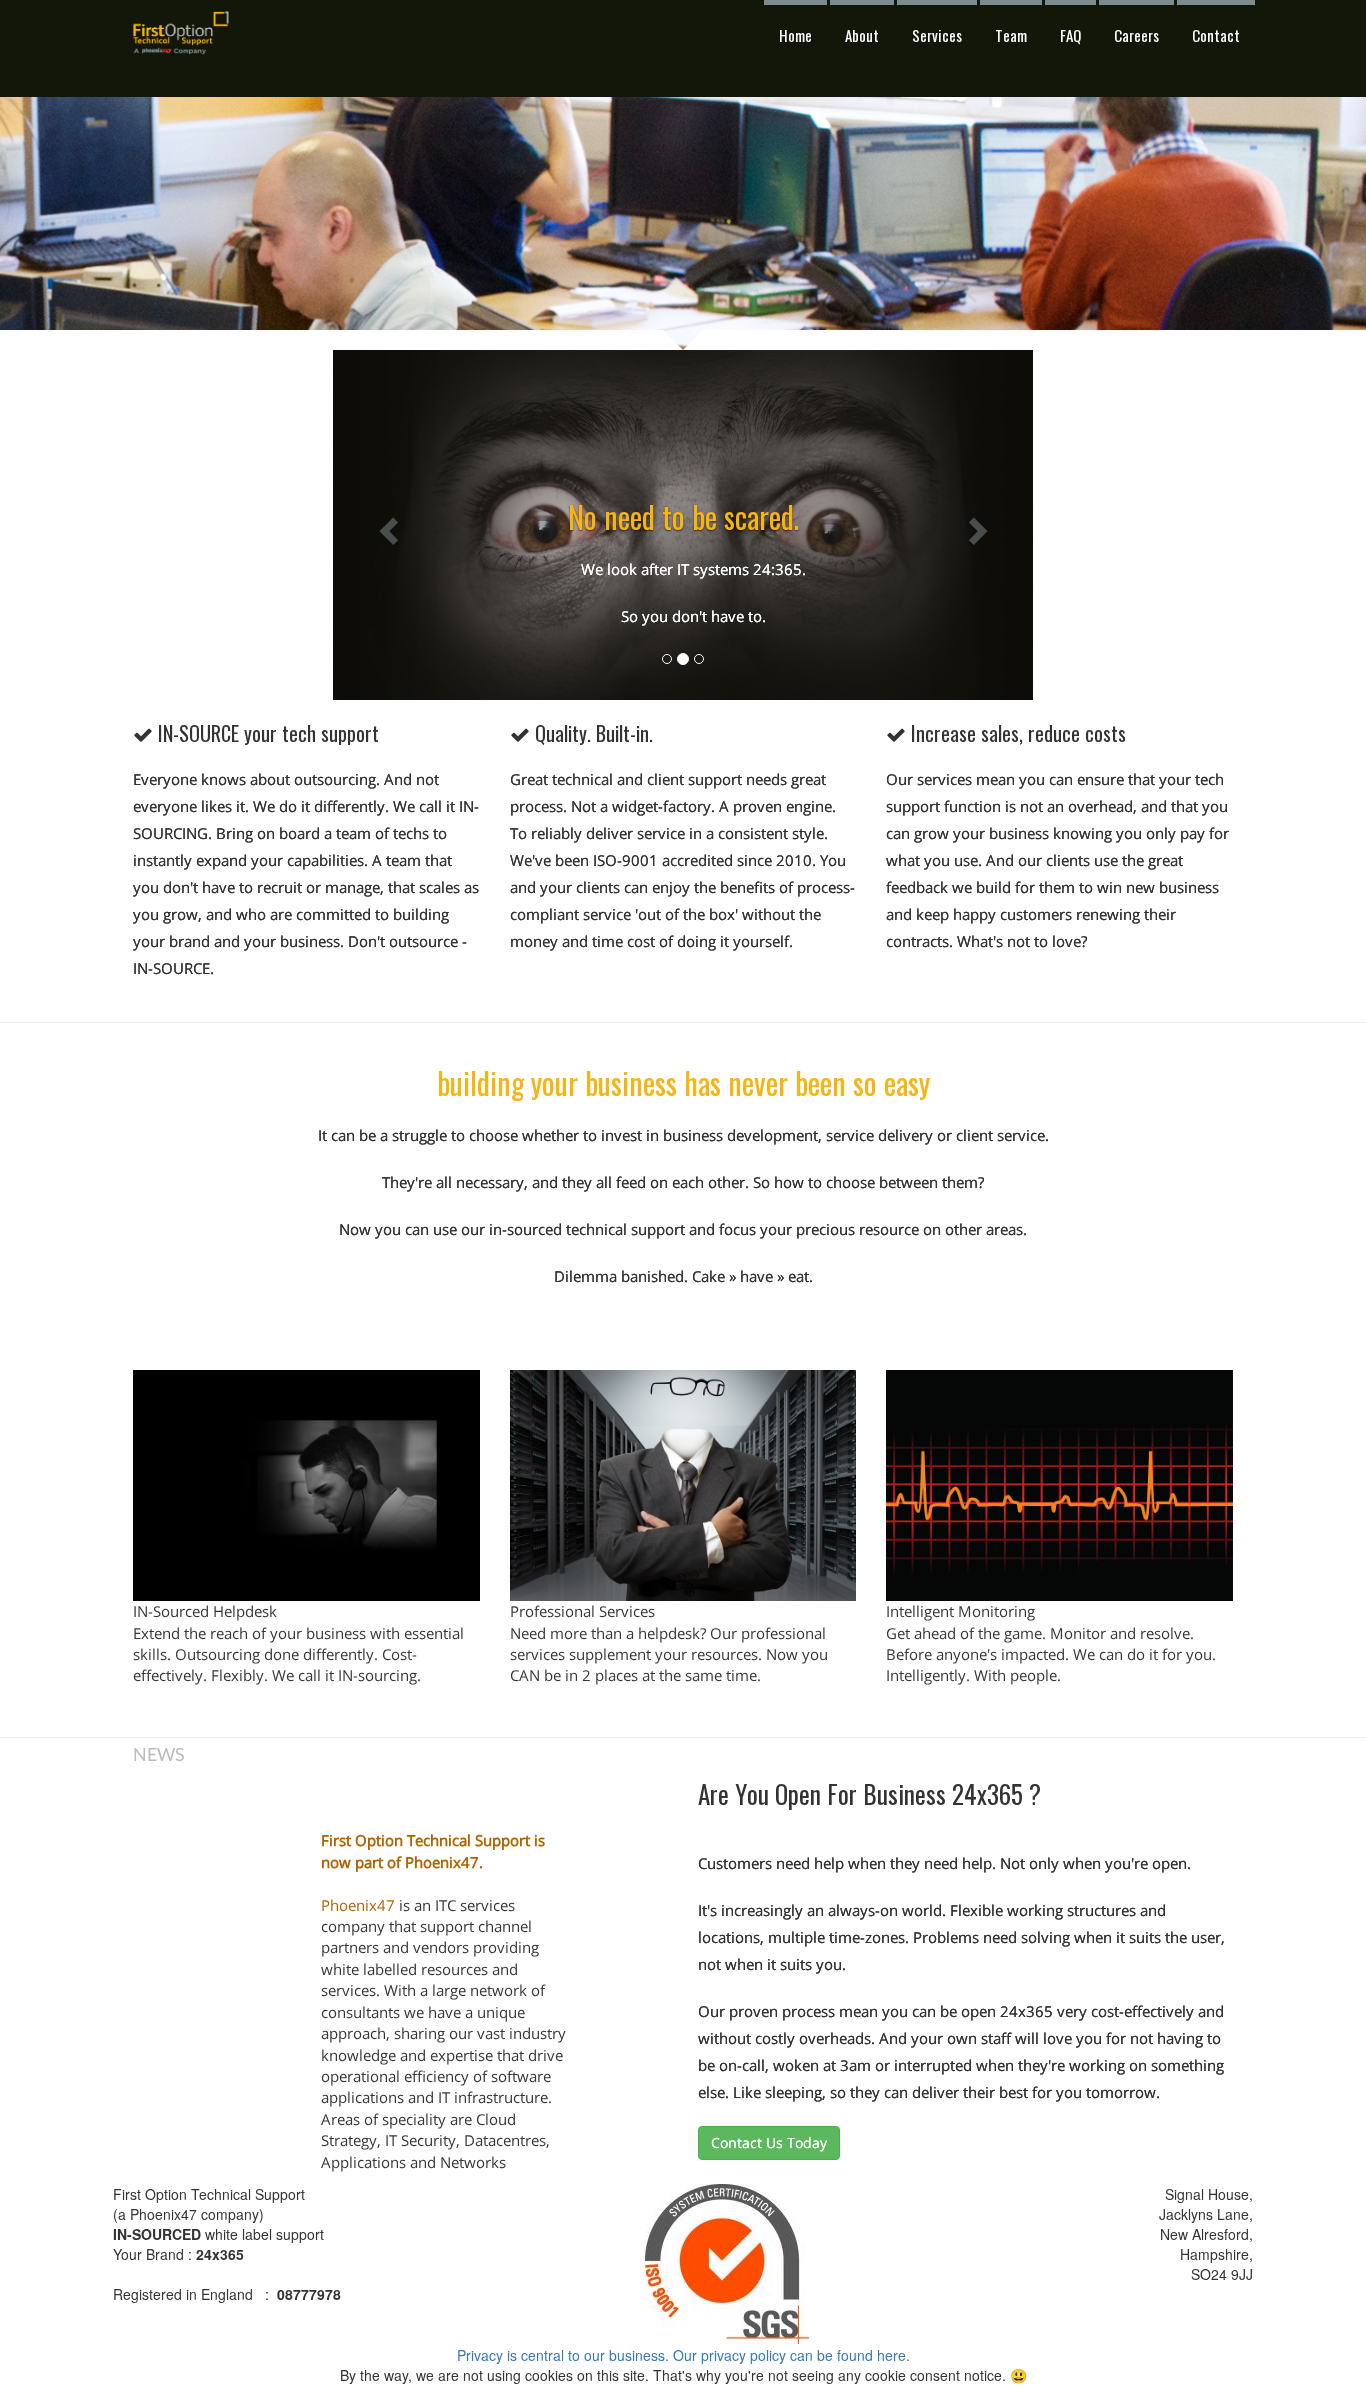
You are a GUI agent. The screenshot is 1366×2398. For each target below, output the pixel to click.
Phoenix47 (358, 1905)
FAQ (1070, 35)
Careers (1136, 35)
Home (795, 35)
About (862, 35)
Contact (1216, 35)
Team (1011, 35)
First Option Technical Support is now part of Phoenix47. (433, 1850)
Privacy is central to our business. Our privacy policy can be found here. (683, 2355)
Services (937, 35)
